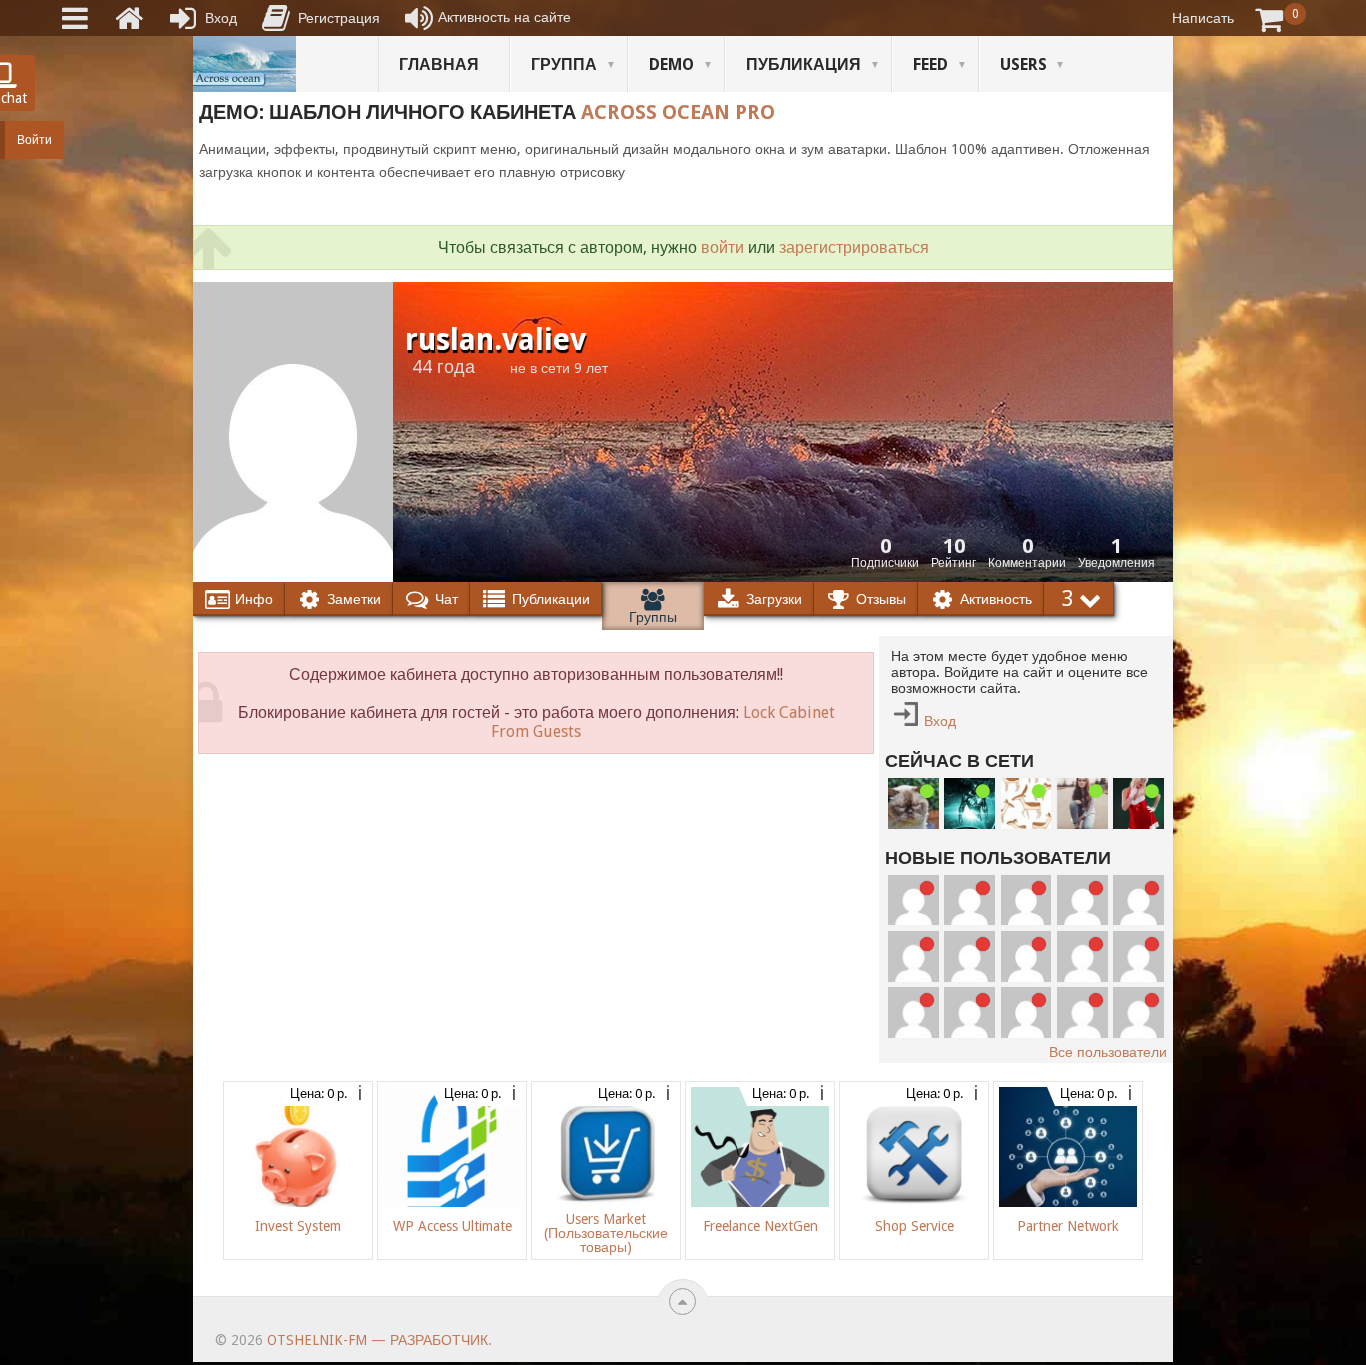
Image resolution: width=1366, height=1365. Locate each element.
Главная (439, 64)
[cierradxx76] (913, 900)
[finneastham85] (969, 1012)
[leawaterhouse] (913, 956)
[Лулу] (1082, 803)
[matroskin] (913, 803)
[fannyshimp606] (1026, 900)
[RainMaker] (1138, 1012)
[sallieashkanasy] (969, 900)
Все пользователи (1108, 1052)
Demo (671, 64)
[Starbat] (969, 803)
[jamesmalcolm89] (1082, 956)
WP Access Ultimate (452, 1226)
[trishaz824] (969, 956)
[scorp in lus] (1026, 803)
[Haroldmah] (1082, 1012)
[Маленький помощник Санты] (1138, 803)
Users (1023, 64)
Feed (930, 64)
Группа (564, 64)
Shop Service (914, 1226)
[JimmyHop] (1082, 900)
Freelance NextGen (760, 1226)
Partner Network (1068, 1226)
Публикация (803, 64)
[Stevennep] (1138, 956)
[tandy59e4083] (1026, 956)
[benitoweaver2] (1026, 1012)
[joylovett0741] (913, 1012)
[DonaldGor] (1138, 900)
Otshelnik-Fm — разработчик (377, 1340)
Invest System (298, 1226)
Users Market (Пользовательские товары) (606, 1233)
